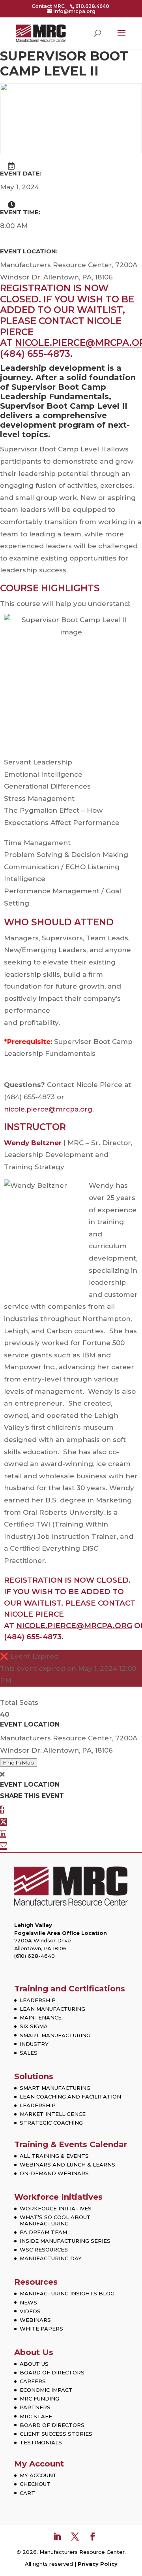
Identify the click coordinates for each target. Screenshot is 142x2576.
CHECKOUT (35, 2484)
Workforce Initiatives (58, 2197)
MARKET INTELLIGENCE (53, 2114)
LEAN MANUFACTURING (52, 2009)
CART (27, 2493)
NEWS (28, 2302)
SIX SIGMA (34, 2026)
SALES (29, 2053)
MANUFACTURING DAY (51, 2258)
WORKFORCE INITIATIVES (56, 2208)
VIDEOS (30, 2311)
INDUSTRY (34, 2044)
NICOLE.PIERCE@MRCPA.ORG (74, 1626)
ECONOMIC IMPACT (46, 2390)
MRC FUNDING (39, 2399)
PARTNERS (35, 2407)
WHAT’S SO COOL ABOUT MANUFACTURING (55, 2220)
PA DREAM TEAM (43, 2232)
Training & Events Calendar (71, 2144)
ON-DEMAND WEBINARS (54, 2173)
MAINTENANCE (41, 2017)
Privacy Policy (98, 2564)
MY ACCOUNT (38, 2475)
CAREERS (33, 2381)
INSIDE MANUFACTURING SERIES (65, 2241)
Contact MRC (48, 6)
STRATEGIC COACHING (51, 2123)
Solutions (34, 2076)
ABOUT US (34, 2364)
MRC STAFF (36, 2416)
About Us (34, 2352)
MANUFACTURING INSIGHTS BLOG (67, 2293)
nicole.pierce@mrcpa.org (48, 1109)
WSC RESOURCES (44, 2250)
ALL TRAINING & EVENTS (54, 2156)
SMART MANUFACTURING (55, 2035)
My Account (39, 2464)
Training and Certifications (70, 1989)
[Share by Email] (3, 1846)
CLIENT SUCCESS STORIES (56, 2434)
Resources (36, 2282)
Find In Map (19, 1763)
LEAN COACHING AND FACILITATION (70, 2097)
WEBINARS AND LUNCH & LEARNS (67, 2165)
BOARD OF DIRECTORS (52, 2372)
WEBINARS (35, 2320)
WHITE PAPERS (41, 2329)
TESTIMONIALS (41, 2442)
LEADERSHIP (38, 2000)
